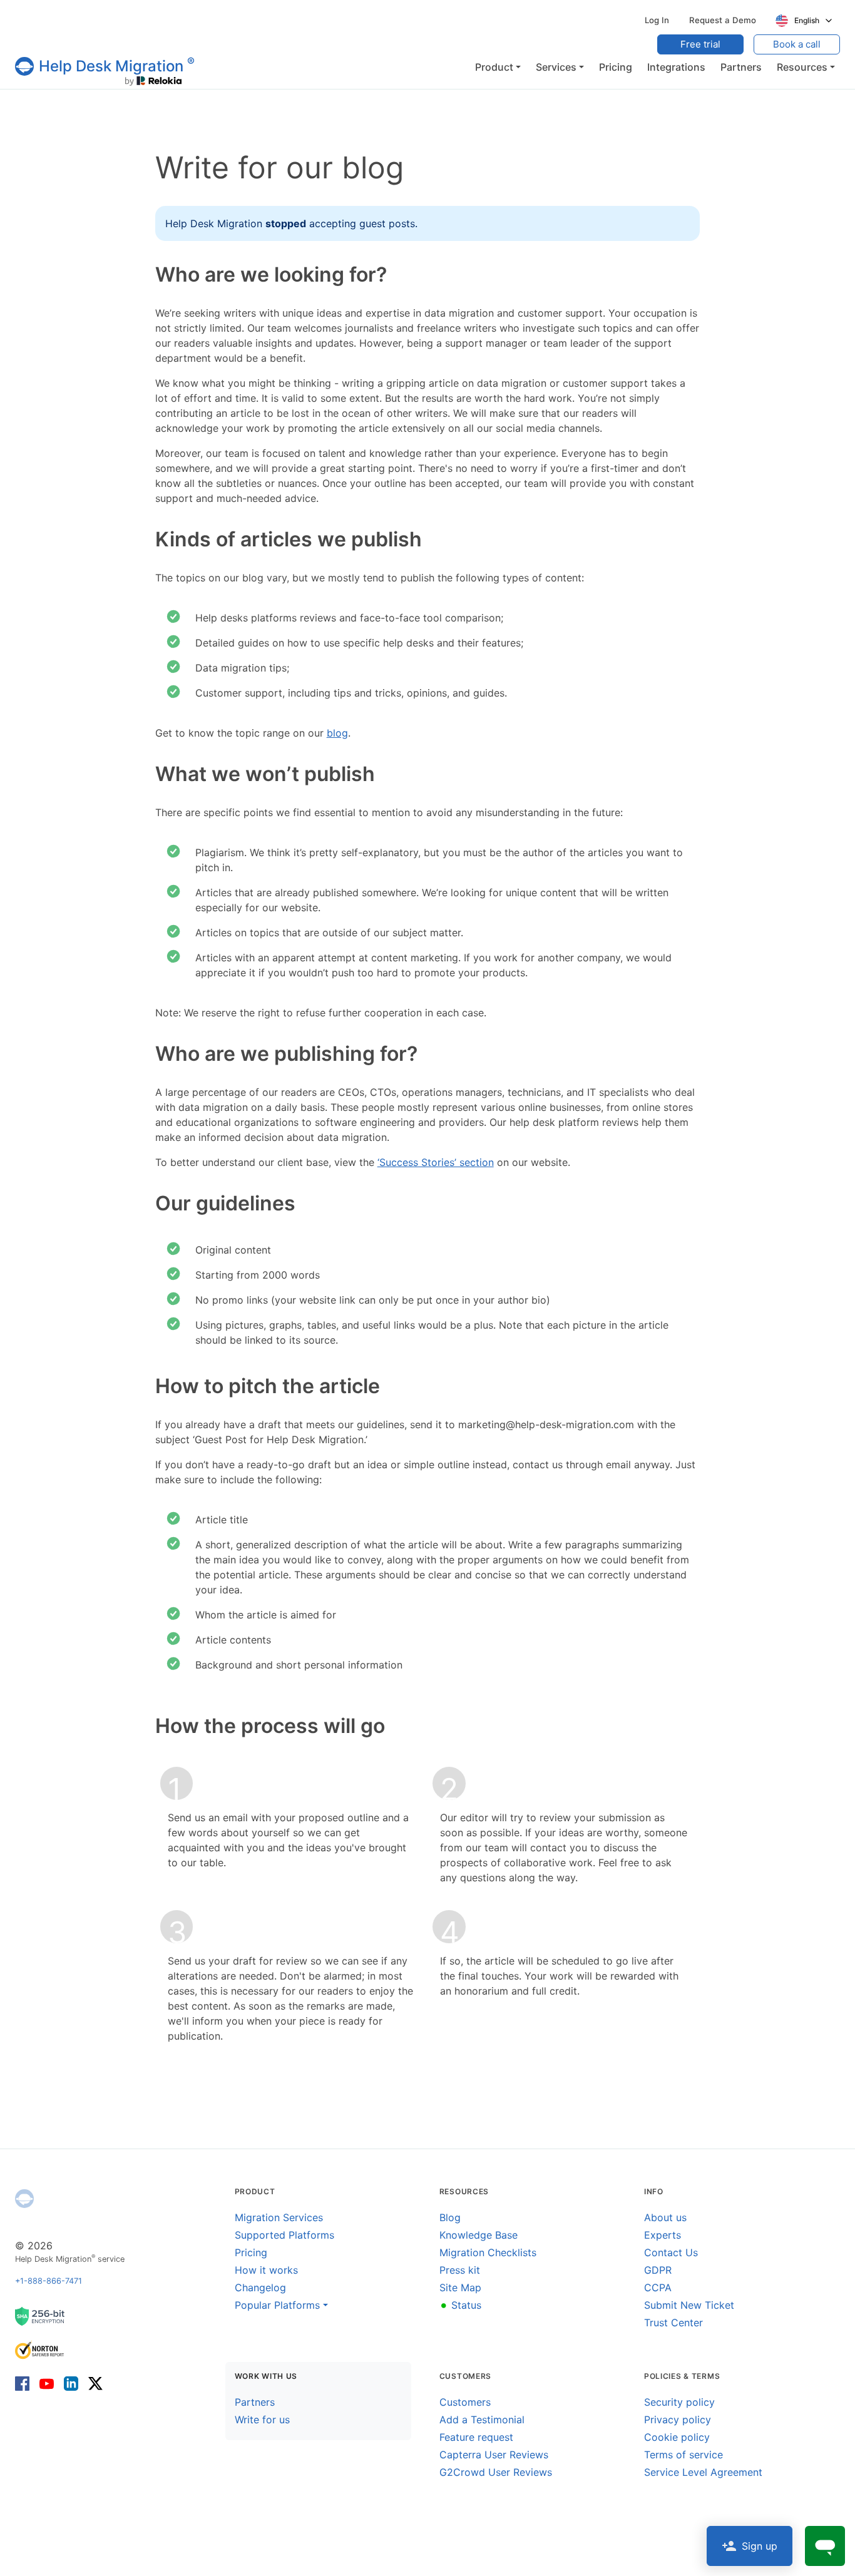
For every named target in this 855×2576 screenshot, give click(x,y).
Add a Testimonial (482, 2420)
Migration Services (279, 2217)
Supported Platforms (284, 2235)
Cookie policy (677, 2437)
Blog (450, 2217)
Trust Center (673, 2323)
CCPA (658, 2287)
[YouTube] (47, 2382)
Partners (255, 2402)
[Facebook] (25, 2382)
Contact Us (671, 2252)
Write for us (262, 2420)
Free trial (700, 44)
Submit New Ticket (689, 2305)
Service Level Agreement (703, 2472)
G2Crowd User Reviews (496, 2472)
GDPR (658, 2270)
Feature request (476, 2437)
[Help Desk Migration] (24, 2199)
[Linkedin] (71, 2382)
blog (337, 733)
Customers (465, 2402)
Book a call (797, 44)
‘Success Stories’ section (436, 1162)
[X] (93, 2382)
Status (460, 2305)
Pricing (251, 2252)
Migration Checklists (488, 2252)
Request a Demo (723, 20)
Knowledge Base (479, 2235)
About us (665, 2217)
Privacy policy (678, 2420)
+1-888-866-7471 (49, 2281)
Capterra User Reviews (494, 2455)
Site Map (460, 2287)
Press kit (460, 2270)
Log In (657, 20)
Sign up (760, 2546)
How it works (266, 2270)
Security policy (679, 2402)
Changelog (260, 2287)
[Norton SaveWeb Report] (40, 2350)
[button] (498, 67)
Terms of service (683, 2455)
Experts (663, 2235)
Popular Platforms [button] (277, 2305)
